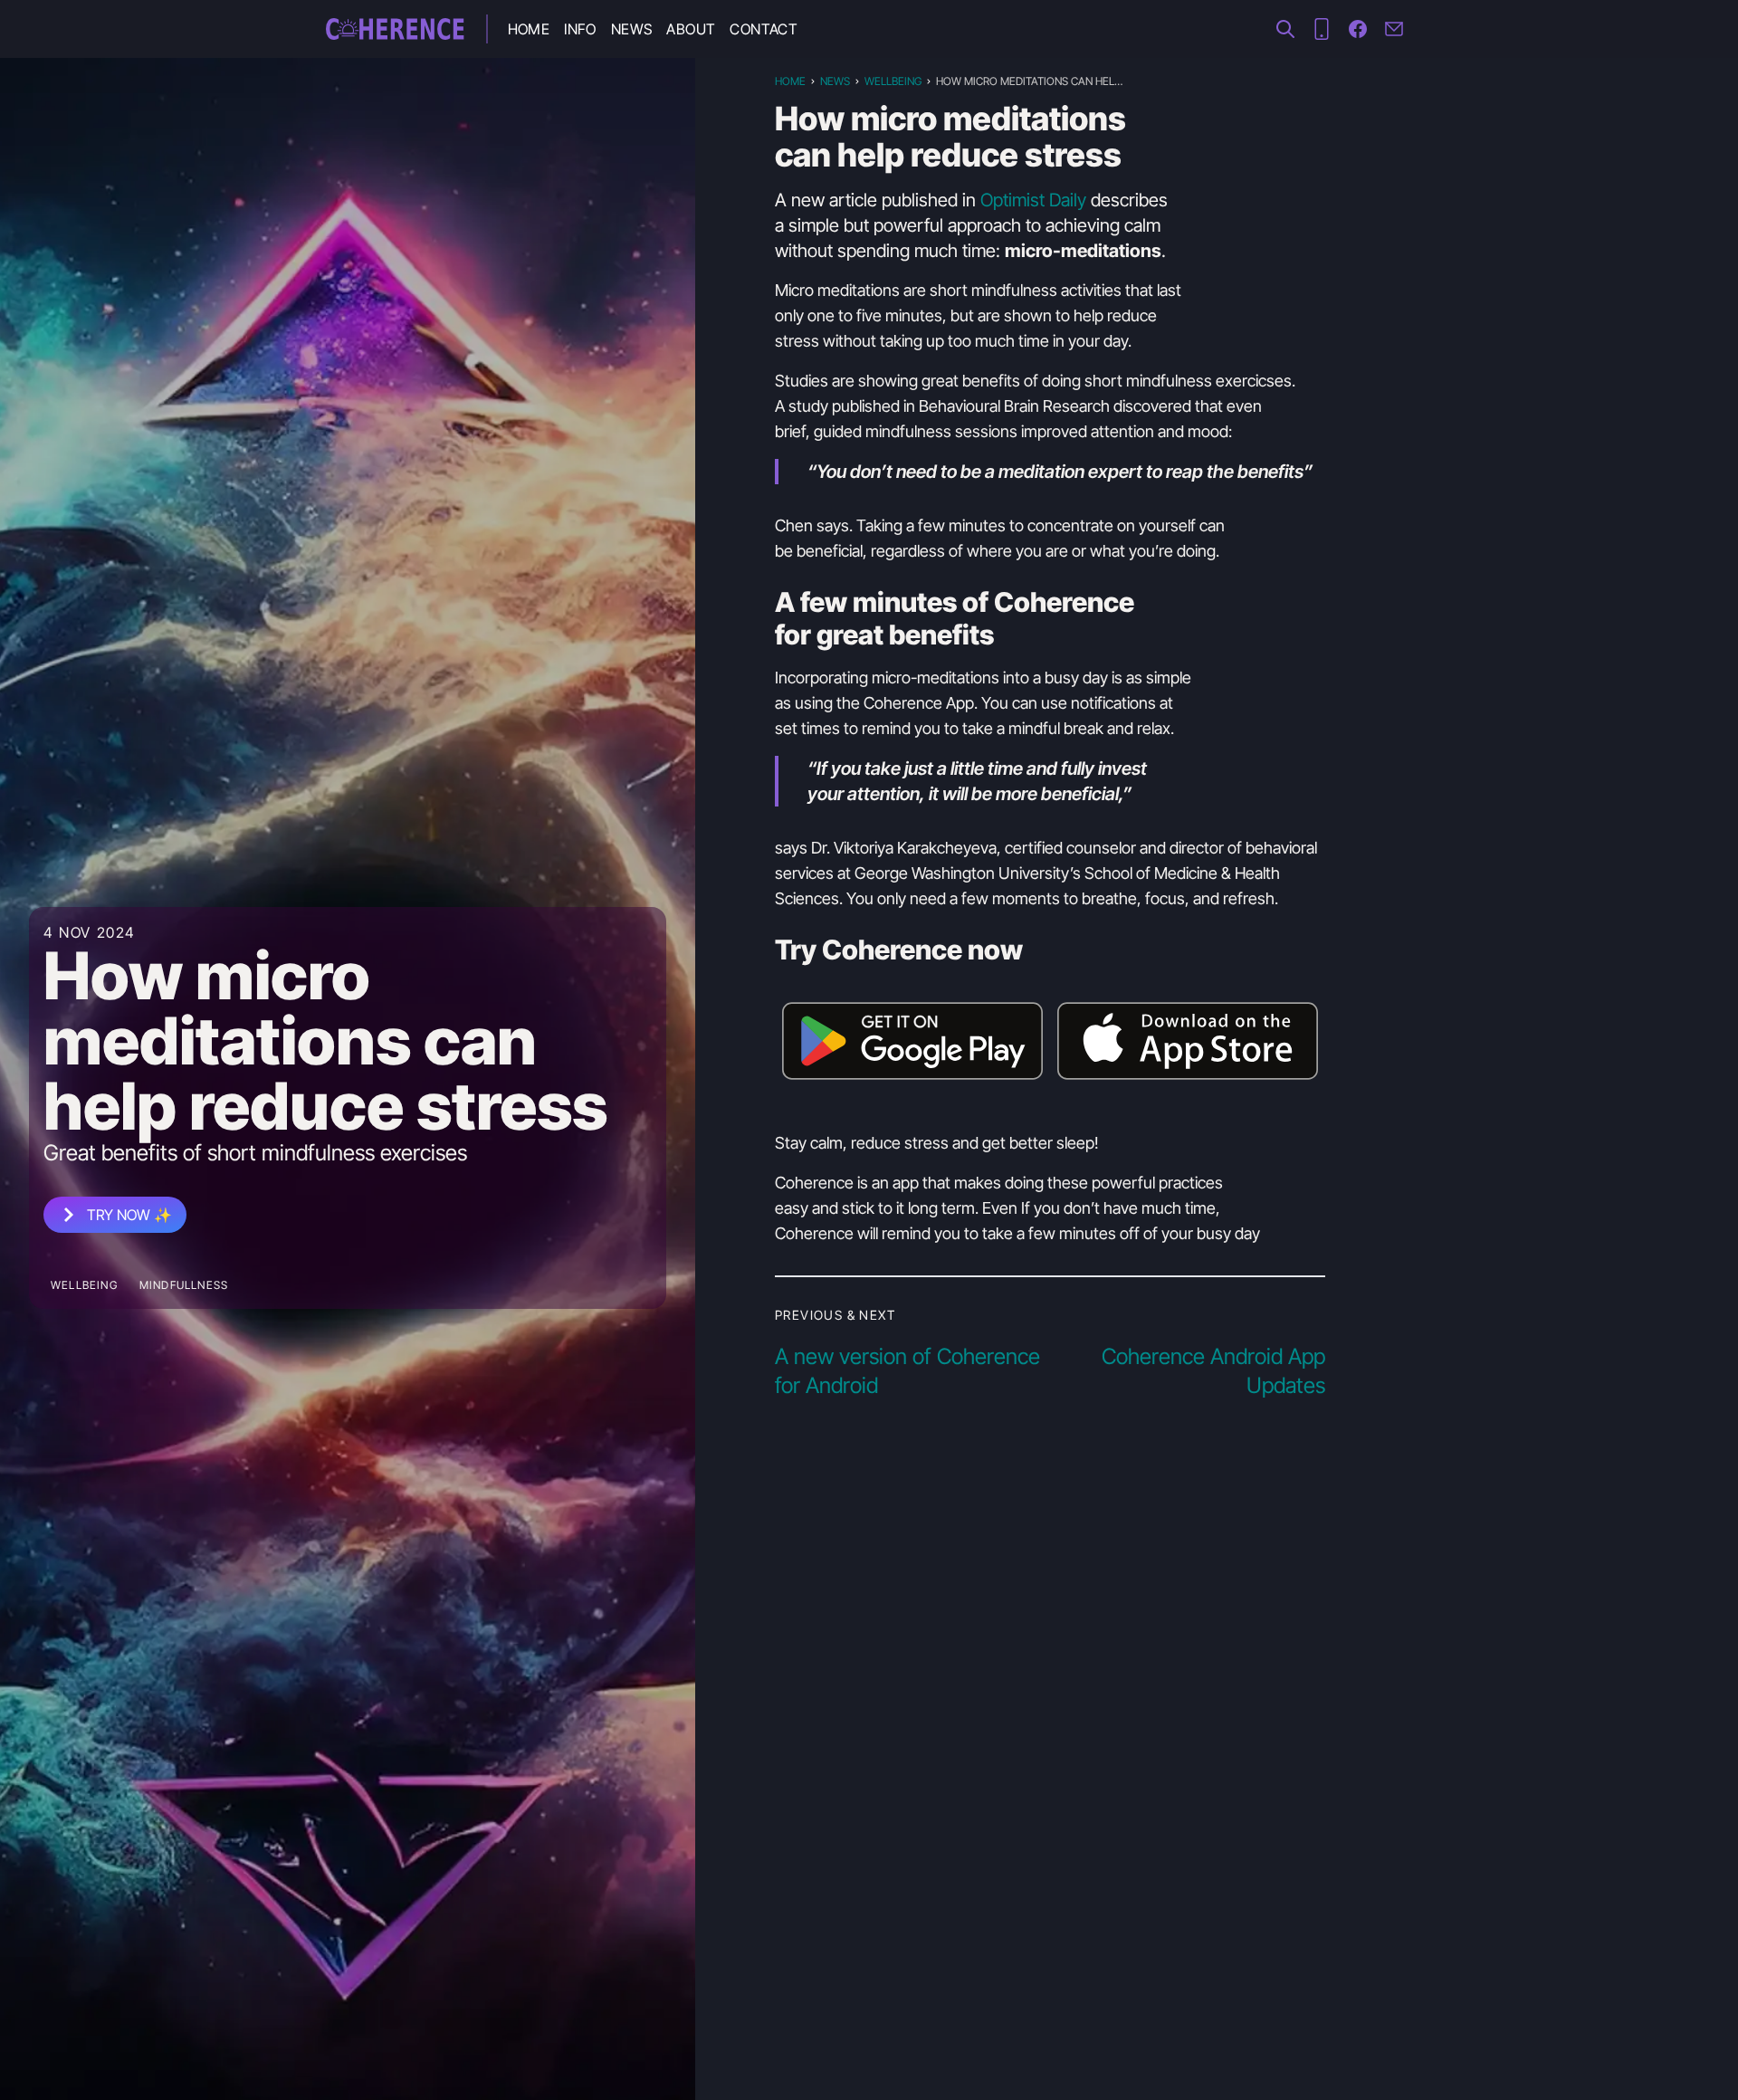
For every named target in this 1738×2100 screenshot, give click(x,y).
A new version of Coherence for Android (907, 1371)
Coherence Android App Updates (1213, 1371)
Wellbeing (84, 1285)
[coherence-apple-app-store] (1188, 1041)
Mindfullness (184, 1285)
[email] (1394, 29)
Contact (764, 29)
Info (580, 29)
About (691, 29)
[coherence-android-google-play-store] (912, 1041)
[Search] (1285, 29)
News (632, 29)
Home (529, 29)
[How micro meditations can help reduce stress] (395, 29)
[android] (1322, 29)
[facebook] (1358, 29)
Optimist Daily (1033, 200)
